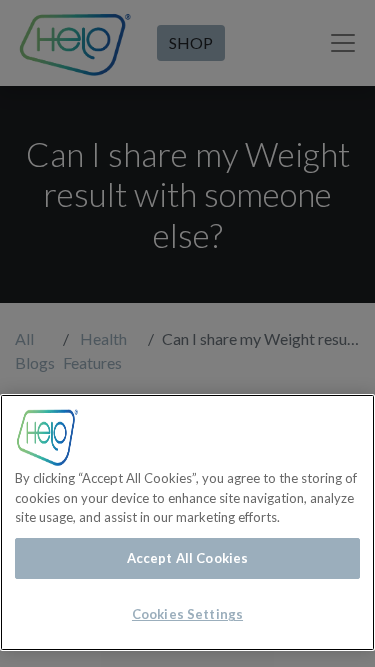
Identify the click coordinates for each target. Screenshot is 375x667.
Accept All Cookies (187, 558)
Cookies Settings (187, 614)
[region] (187, 522)
